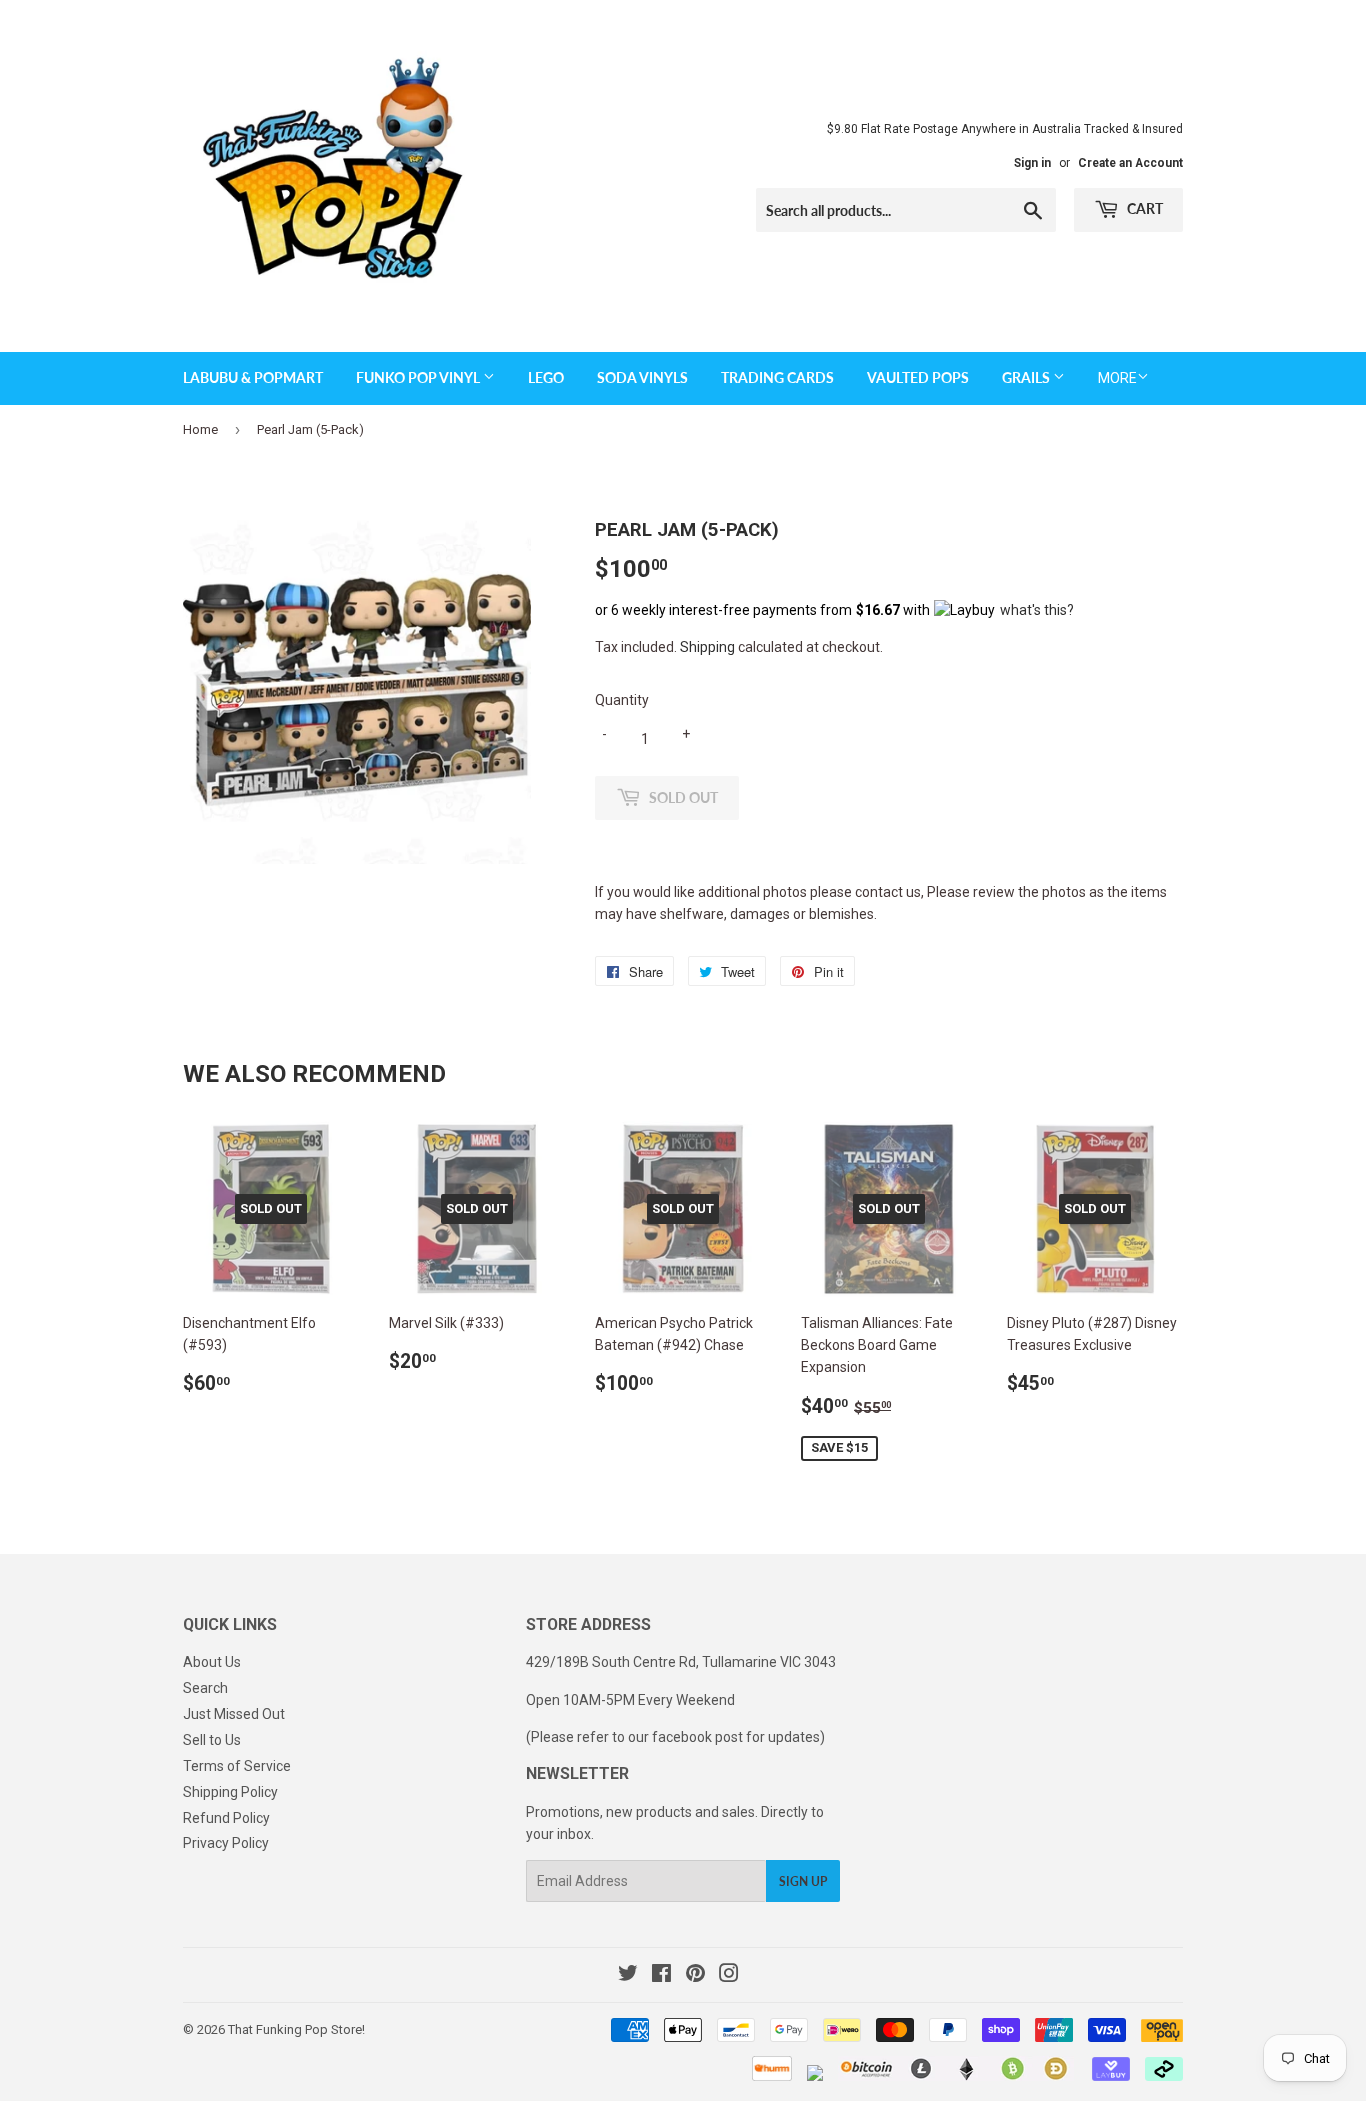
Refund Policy (226, 1818)
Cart (1143, 208)
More (1117, 378)
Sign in (1032, 163)
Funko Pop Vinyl (419, 377)
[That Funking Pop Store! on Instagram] (729, 1976)
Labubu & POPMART (253, 377)
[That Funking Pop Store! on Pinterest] (695, 1976)
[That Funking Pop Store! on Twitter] (628, 1976)
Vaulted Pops (918, 377)
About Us (212, 1662)
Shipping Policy (230, 1792)
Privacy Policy (226, 1843)
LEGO (546, 377)
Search (205, 1688)
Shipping (707, 647)
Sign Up (803, 1881)
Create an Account (1130, 163)
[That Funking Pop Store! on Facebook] (661, 1976)
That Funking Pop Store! (296, 2029)
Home (200, 429)
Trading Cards (777, 377)
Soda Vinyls (642, 377)
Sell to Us (212, 1740)
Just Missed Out (234, 1714)
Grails (1027, 377)
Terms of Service (237, 1766)
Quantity (622, 700)
